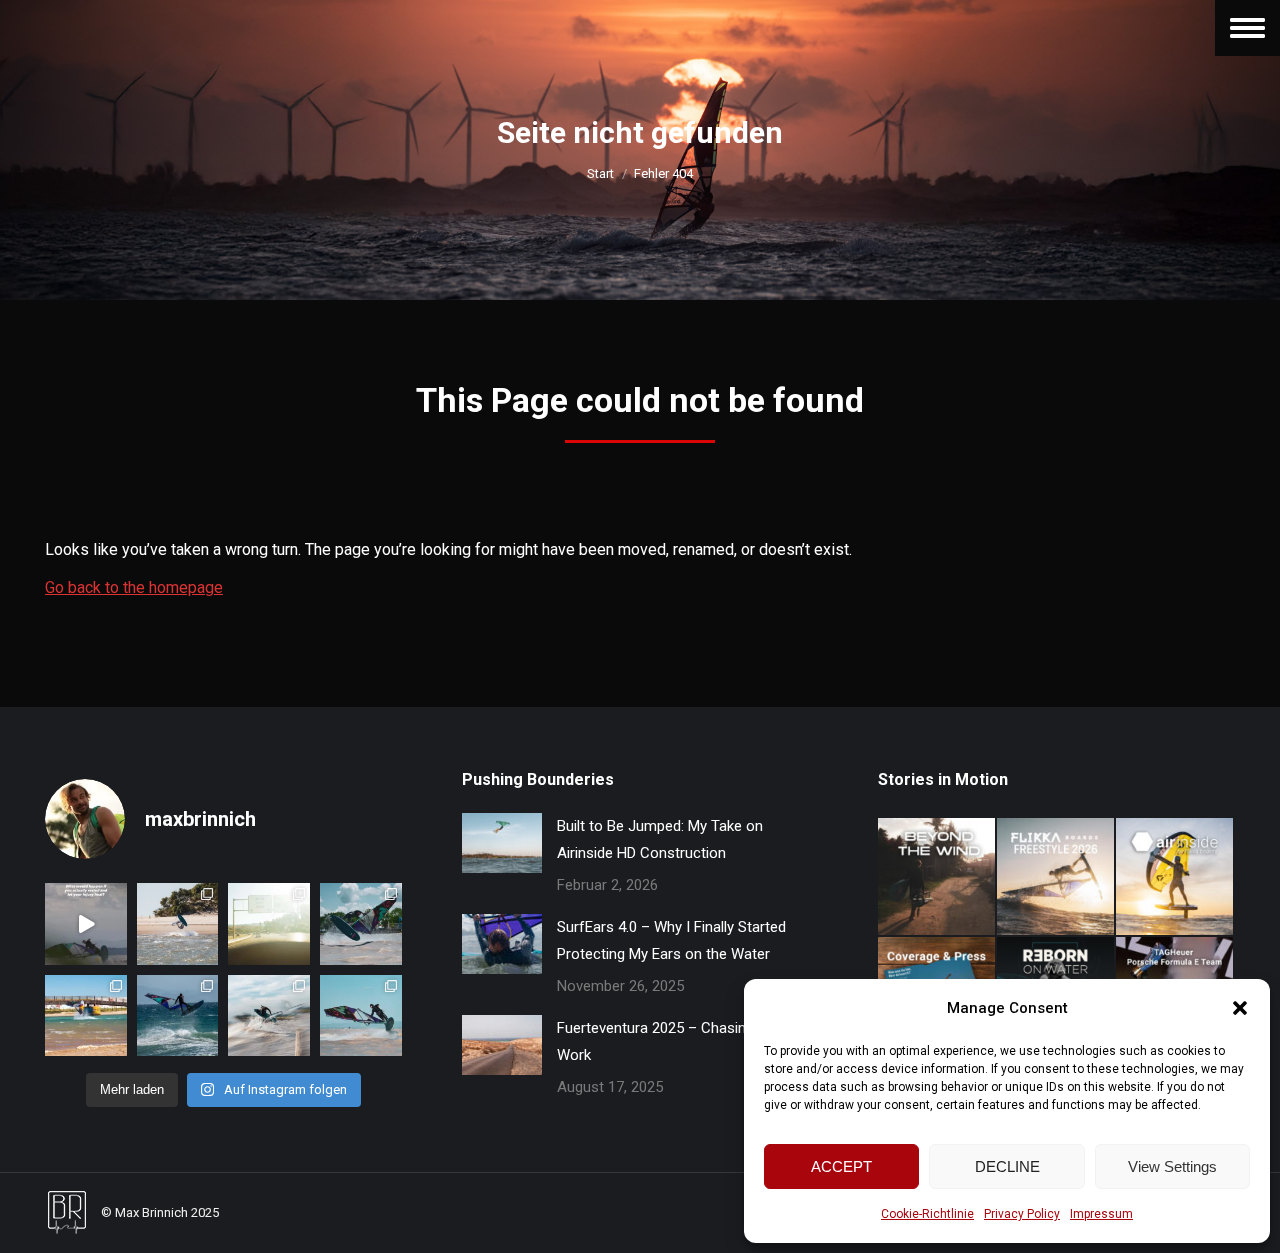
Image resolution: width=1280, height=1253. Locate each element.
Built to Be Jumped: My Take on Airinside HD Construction (660, 839)
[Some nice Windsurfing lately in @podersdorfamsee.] (361, 1016)
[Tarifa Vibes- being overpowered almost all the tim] (269, 924)
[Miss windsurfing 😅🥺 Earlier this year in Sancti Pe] (178, 924)
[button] (1240, 1008)
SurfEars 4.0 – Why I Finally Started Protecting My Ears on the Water (671, 940)
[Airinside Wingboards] (1175, 877)
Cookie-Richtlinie (927, 1214)
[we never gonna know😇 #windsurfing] (86, 924)
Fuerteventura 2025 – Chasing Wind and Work (687, 1041)
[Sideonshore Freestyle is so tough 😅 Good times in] (178, 1016)
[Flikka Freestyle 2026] (1056, 877)
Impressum (1101, 1214)
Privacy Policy (1022, 1214)
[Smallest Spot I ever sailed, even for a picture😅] (86, 1016)
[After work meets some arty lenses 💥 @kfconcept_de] (269, 1016)
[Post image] (502, 843)
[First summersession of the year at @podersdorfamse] (361, 924)
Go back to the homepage (134, 587)
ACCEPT (841, 1166)
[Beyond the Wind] (937, 877)
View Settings (1172, 1166)
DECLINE (1007, 1166)
